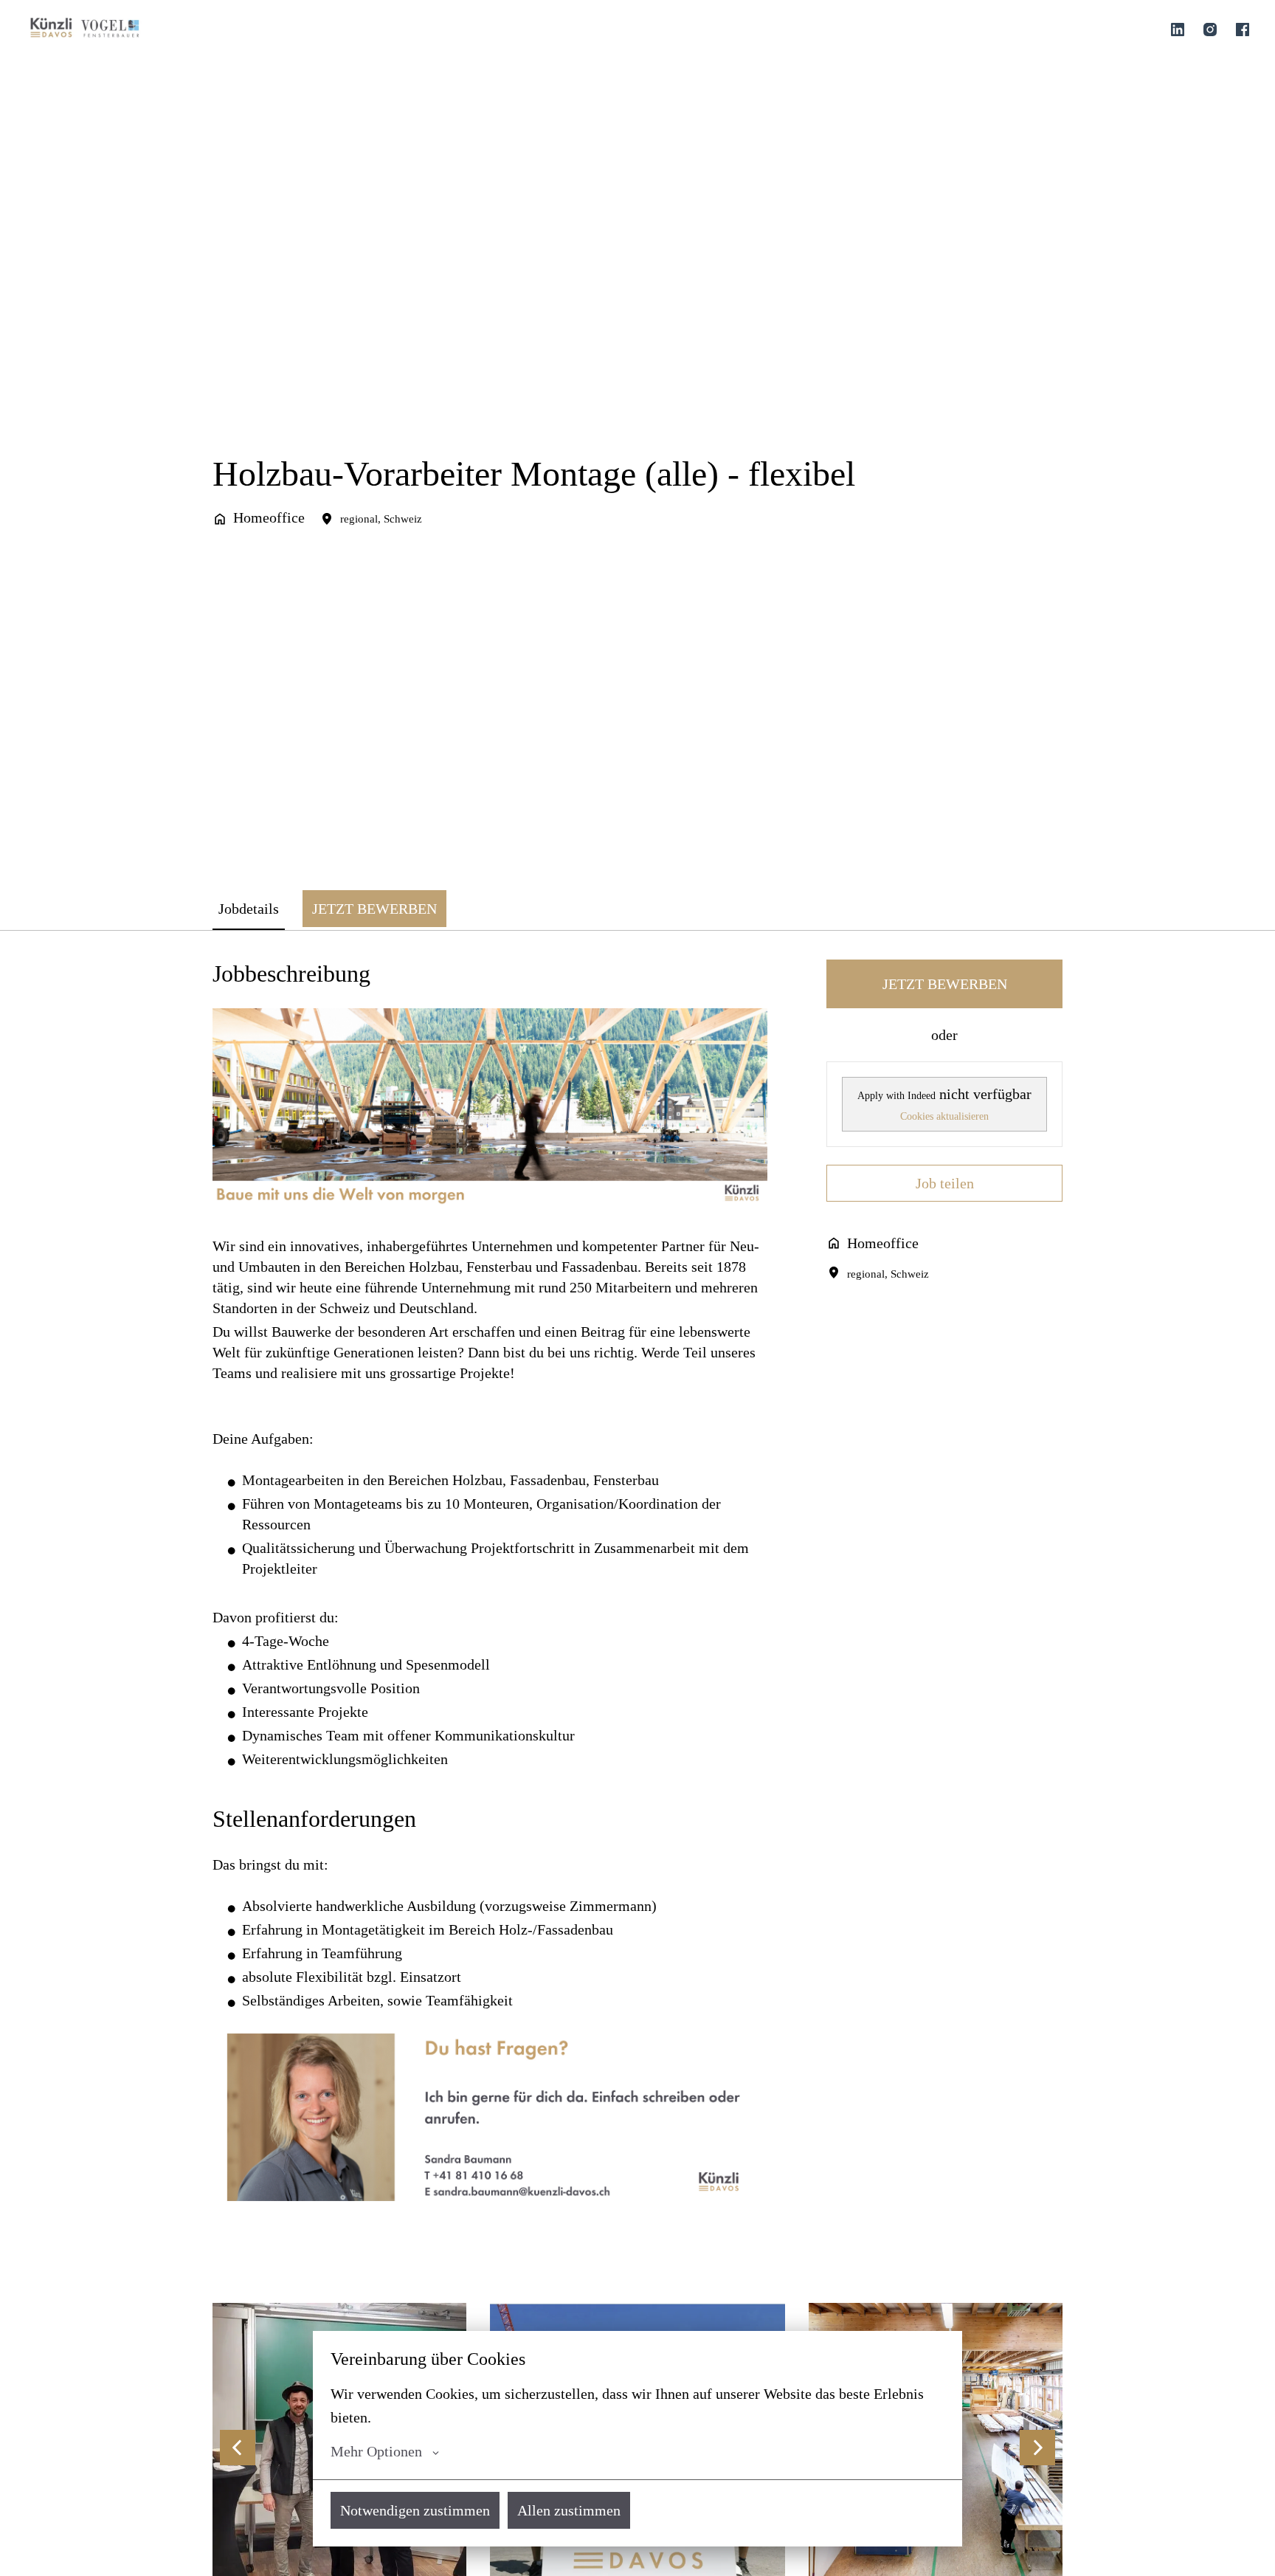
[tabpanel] (637, 1602)
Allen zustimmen (569, 2510)
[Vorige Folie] (238, 2448)
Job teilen (945, 1183)
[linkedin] (1178, 30)
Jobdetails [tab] (249, 909)
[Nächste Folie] (1037, 2448)
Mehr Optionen (376, 2451)
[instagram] (1210, 30)
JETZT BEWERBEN (945, 984)
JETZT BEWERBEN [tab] (374, 909)
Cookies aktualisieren (944, 1116)
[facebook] (1243, 30)
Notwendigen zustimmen (415, 2510)
